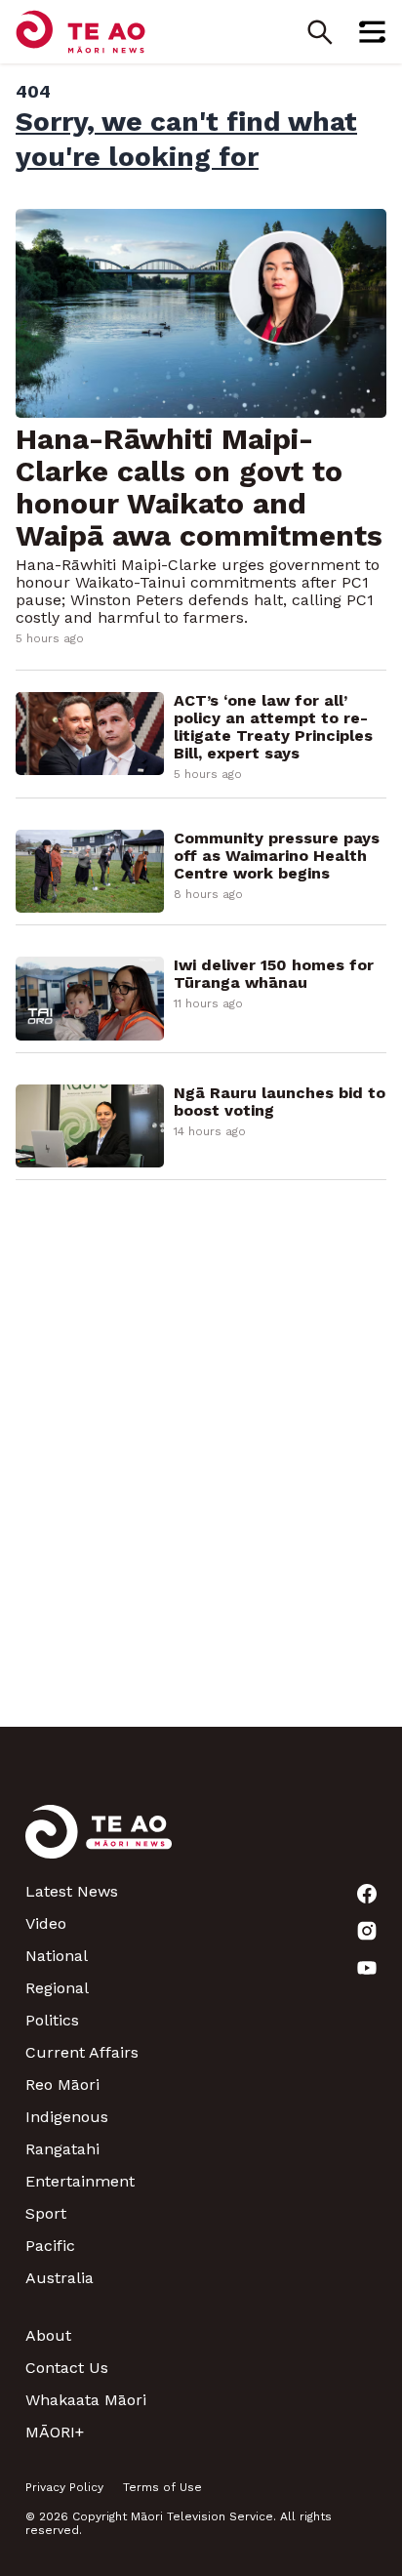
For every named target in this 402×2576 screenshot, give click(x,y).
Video (46, 1923)
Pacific (50, 2246)
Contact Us (67, 2368)
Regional (57, 1988)
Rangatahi (62, 2149)
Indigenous (67, 2117)
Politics (52, 2020)
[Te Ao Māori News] (99, 1843)
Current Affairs (82, 2052)
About (48, 2335)
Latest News (72, 1891)
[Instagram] (367, 1931)
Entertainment (80, 2181)
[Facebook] (367, 1894)
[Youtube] (367, 1968)
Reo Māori (62, 2085)
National (57, 1956)
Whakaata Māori (86, 2400)
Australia (60, 2278)
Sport (46, 2213)
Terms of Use (162, 2487)
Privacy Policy (64, 2487)
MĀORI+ (55, 2432)
